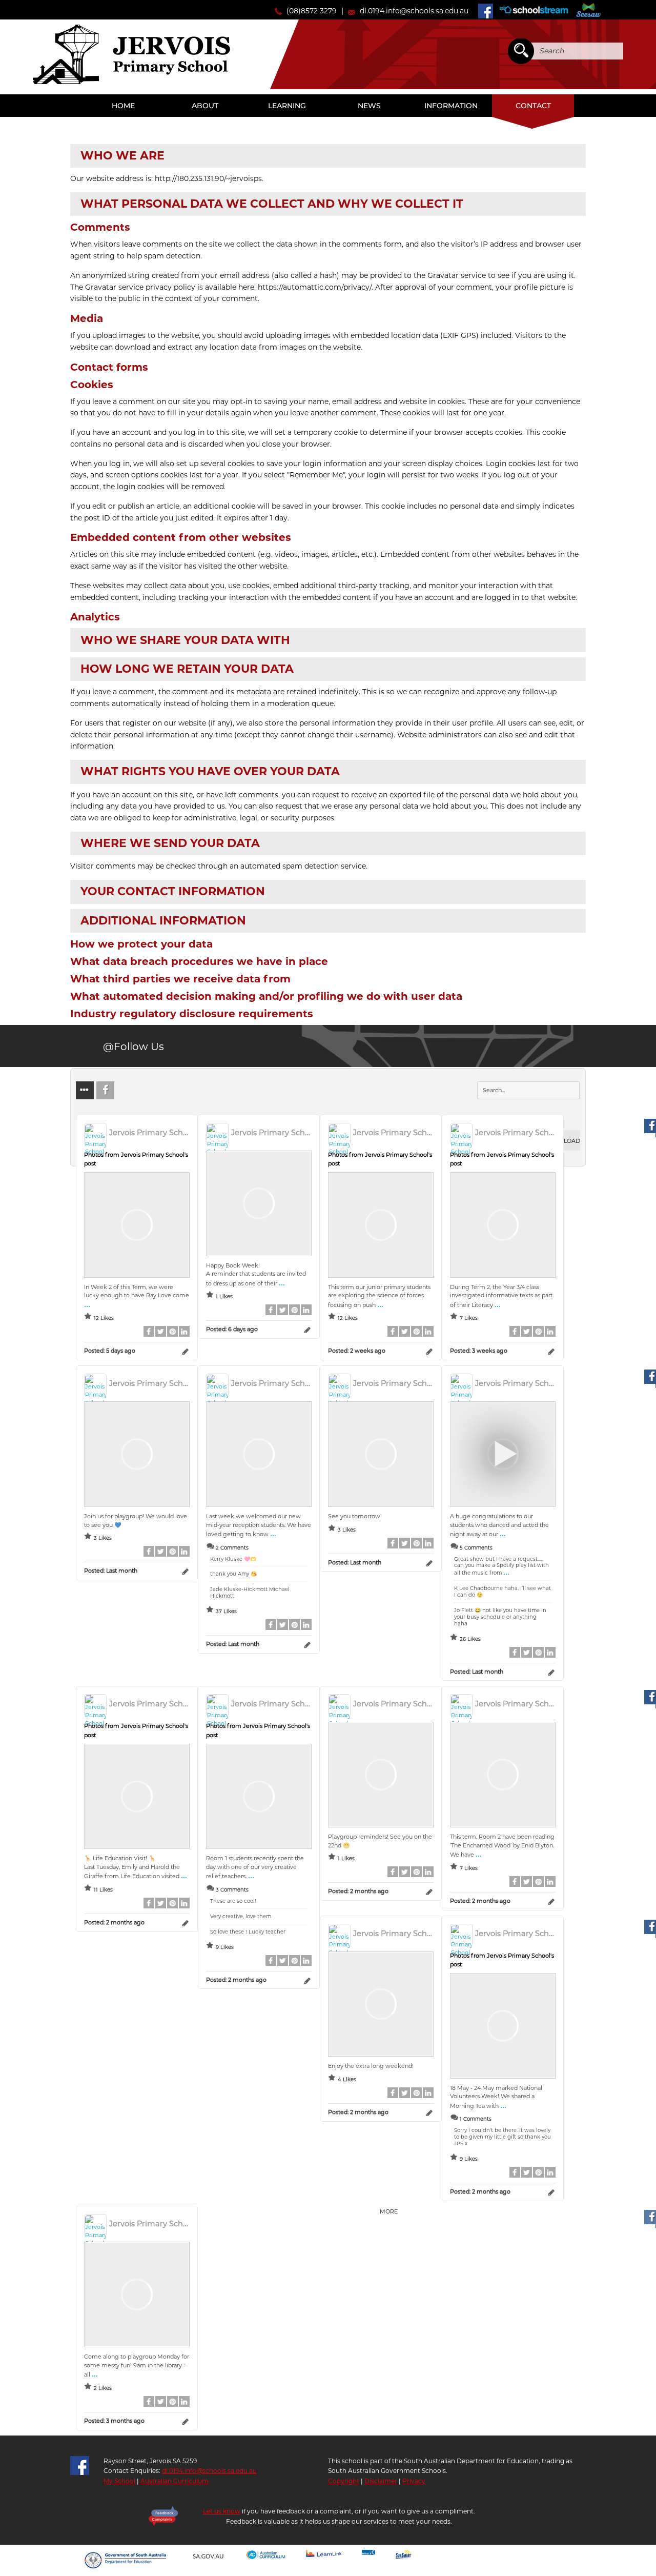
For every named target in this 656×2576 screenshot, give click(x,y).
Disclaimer (381, 2481)
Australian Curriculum (175, 2481)
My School (119, 2481)
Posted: (110, 1351)
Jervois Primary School (131, 54)
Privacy (414, 2481)
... (87, 1304)
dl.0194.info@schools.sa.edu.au (414, 11)
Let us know (222, 2511)
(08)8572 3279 (312, 11)
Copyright (344, 2481)
